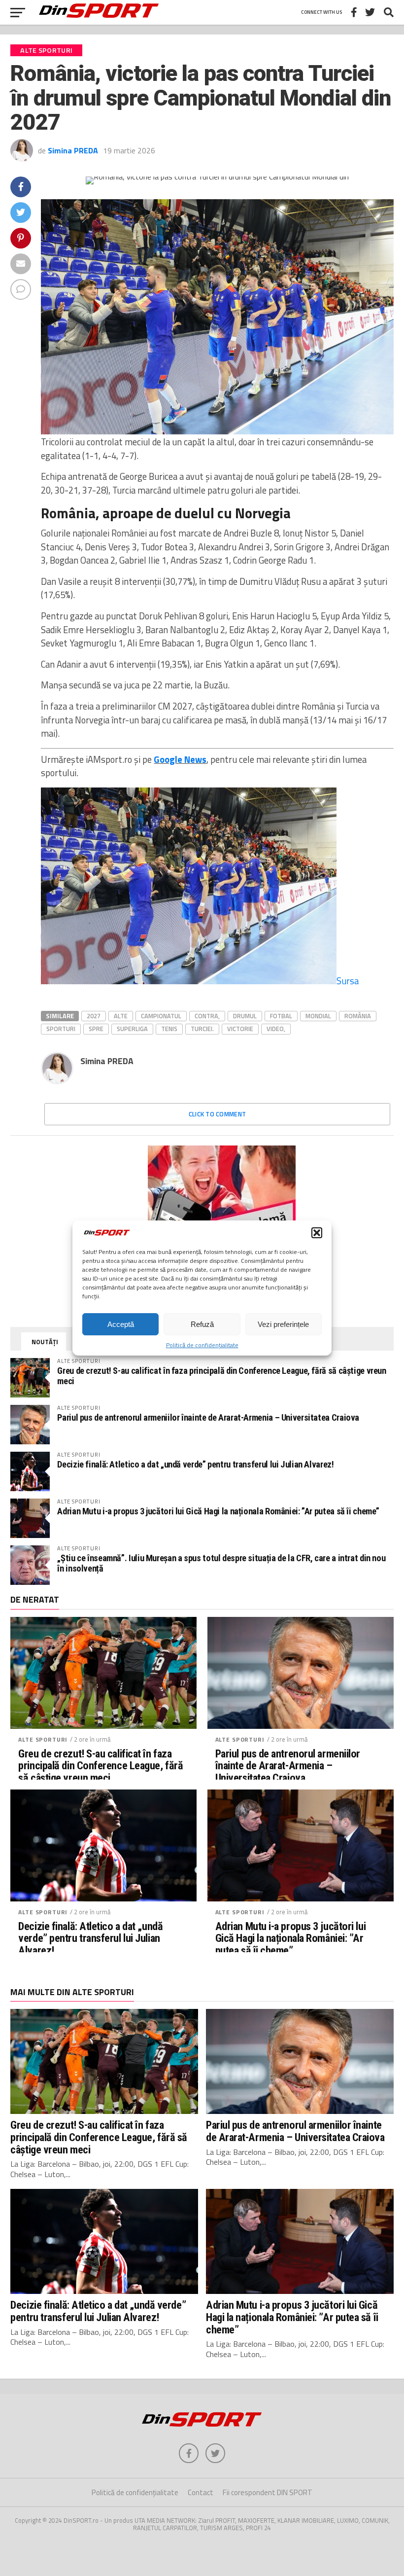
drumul (245, 1016)
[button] (317, 1233)
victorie (240, 1029)
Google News (180, 759)
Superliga (132, 1029)
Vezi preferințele (283, 1324)
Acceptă (121, 1324)
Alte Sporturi (43, 1739)
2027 (94, 1016)
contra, (207, 1016)
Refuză (202, 1324)
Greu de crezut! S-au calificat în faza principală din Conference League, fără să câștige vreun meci (221, 1376)
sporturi (61, 1029)
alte (121, 1016)
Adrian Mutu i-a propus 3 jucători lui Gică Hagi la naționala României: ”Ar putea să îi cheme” (218, 1511)
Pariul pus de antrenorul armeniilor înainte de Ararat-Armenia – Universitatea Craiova (208, 1417)
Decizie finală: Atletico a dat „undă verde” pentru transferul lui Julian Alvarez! (195, 1464)
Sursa (348, 981)
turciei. (202, 1029)
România (358, 1016)
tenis (169, 1029)
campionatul (161, 1016)
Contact (201, 2492)
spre (96, 1029)
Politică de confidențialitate (202, 1345)
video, (276, 1029)
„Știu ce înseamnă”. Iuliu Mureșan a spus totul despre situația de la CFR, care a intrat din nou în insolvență (221, 1563)
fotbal (281, 1016)
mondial (318, 1016)
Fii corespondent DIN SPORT (268, 2492)
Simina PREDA (73, 150)
